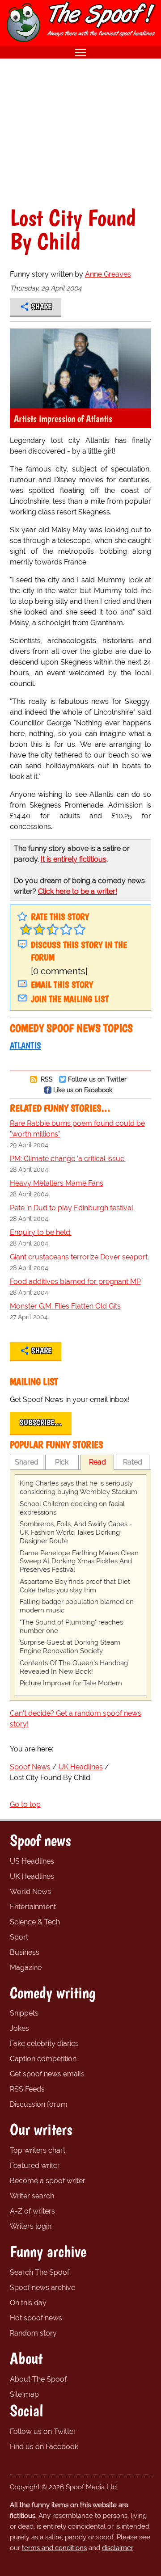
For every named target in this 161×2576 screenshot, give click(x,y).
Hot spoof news (36, 2318)
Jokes (19, 2028)
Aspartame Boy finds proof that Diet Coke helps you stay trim (75, 1586)
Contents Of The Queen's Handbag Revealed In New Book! (74, 1667)
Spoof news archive (42, 2288)
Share (41, 307)
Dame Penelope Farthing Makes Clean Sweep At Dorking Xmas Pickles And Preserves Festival (79, 1562)
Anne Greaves (108, 274)
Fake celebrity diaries (44, 2044)
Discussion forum (39, 2104)
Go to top (25, 1804)
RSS (46, 1079)
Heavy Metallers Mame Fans (57, 1183)
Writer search (32, 2196)
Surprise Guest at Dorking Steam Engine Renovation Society (70, 1647)
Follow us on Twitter (97, 1079)
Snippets (24, 2013)
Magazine (26, 1968)
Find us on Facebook (44, 2447)
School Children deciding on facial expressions (72, 1508)
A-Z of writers (32, 2211)
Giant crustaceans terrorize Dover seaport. (79, 1257)
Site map (24, 2394)
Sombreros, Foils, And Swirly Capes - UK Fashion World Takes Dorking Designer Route (76, 1532)
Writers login (31, 2226)
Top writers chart (38, 2150)
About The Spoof (38, 2379)
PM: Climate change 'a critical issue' (68, 1159)
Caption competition (43, 2059)
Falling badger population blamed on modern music (77, 1606)
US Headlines (32, 1861)
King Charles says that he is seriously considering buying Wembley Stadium (78, 1488)
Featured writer (35, 2166)
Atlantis (25, 1045)
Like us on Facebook (83, 1090)
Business (25, 1952)
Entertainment (33, 1907)
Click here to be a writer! (78, 891)
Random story (33, 2333)
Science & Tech (35, 1922)
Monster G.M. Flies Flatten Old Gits (65, 1306)
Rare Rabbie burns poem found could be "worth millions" (77, 1129)
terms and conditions (54, 2548)
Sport (19, 1937)
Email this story (62, 985)
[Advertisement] (80, 132)
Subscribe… (41, 1423)
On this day (28, 2303)
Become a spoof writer (48, 2181)
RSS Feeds (27, 2089)
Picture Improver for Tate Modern (71, 1683)
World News (30, 1892)
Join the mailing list (70, 999)
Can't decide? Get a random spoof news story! (76, 1719)
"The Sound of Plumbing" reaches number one (71, 1627)
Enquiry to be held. (41, 1232)
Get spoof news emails (47, 2074)
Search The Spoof (40, 2272)
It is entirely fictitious (74, 859)
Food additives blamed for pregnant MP (75, 1282)
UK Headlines (32, 1876)
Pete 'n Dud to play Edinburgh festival (72, 1208)
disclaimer (117, 2548)
